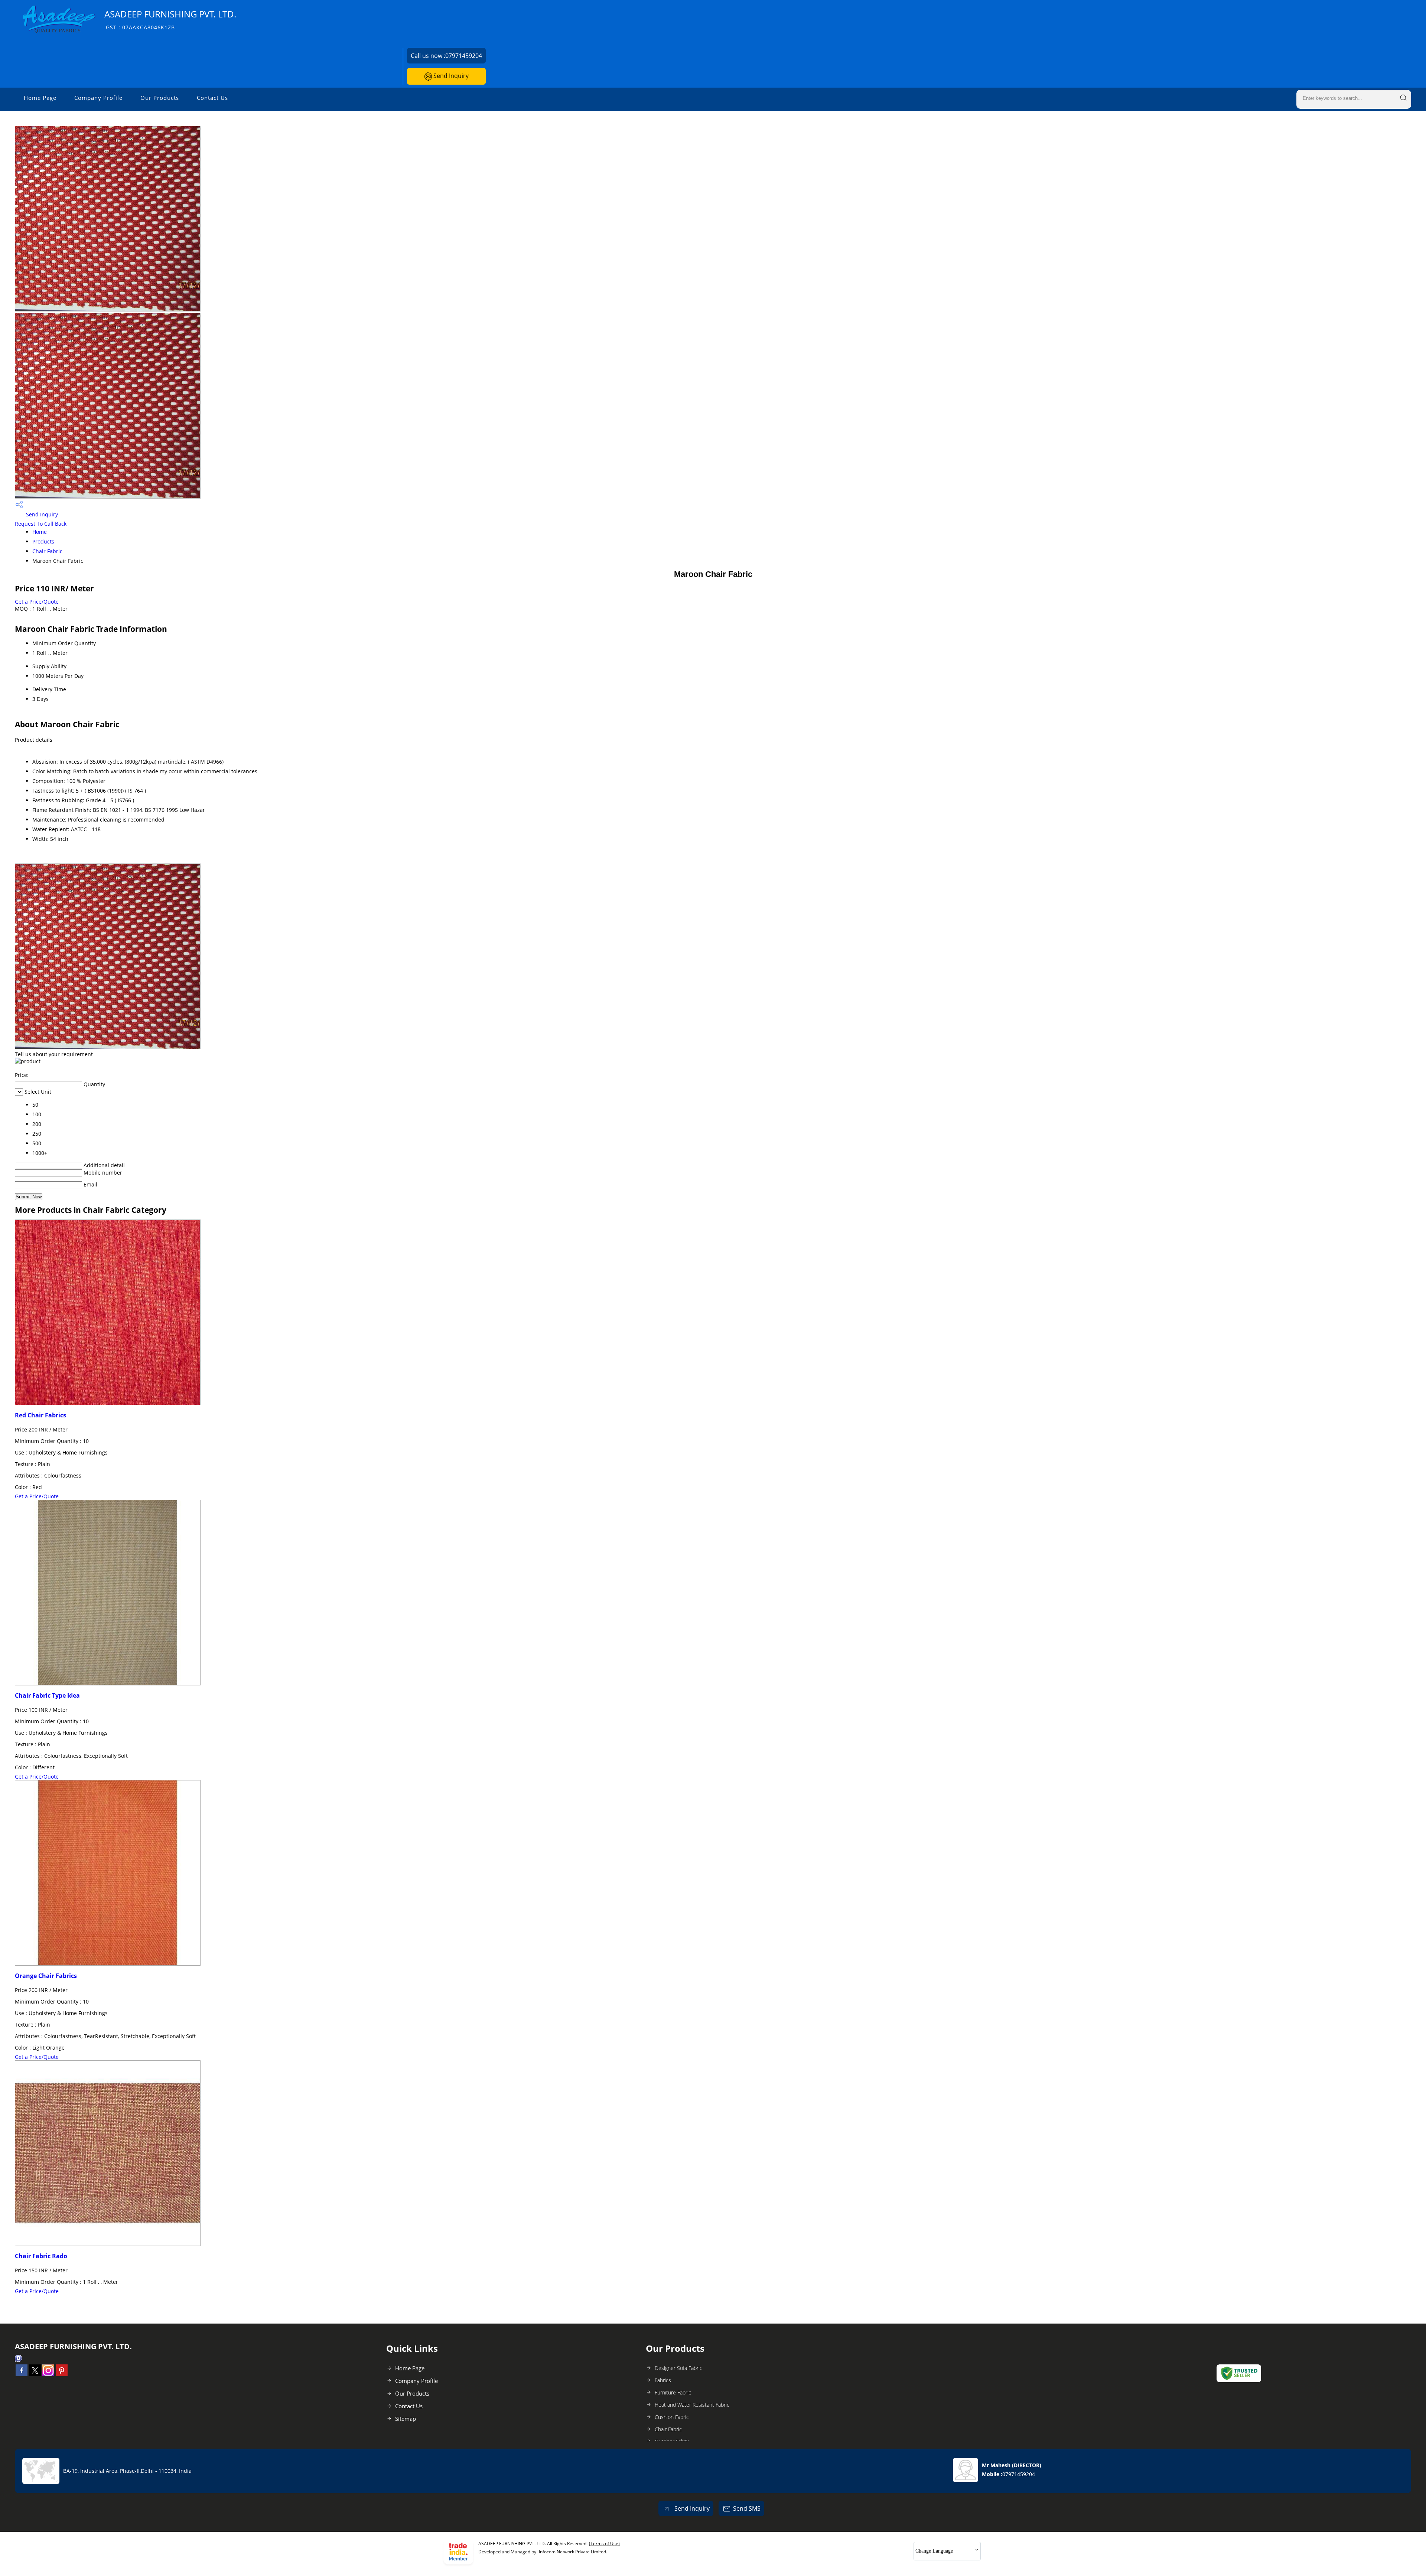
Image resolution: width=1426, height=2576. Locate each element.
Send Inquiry (450, 76)
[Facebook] (22, 2374)
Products (43, 541)
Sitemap (406, 2419)
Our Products (160, 98)
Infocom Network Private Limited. (573, 2552)
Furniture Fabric (673, 2392)
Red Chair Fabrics (40, 1415)
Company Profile (98, 98)
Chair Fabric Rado (41, 2256)
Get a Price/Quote (37, 602)
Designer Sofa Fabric (678, 2368)
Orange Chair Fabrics (46, 1976)
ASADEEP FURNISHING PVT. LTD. (170, 19)
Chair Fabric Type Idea (47, 1695)
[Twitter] (35, 2374)
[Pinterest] (62, 2374)
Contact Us (212, 98)
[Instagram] (48, 2374)
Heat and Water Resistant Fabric (692, 2405)
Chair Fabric (47, 551)
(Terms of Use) (604, 2544)
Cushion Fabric (672, 2417)
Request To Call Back (41, 524)
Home (40, 532)
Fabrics (663, 2380)
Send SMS (747, 2508)
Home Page (40, 98)
